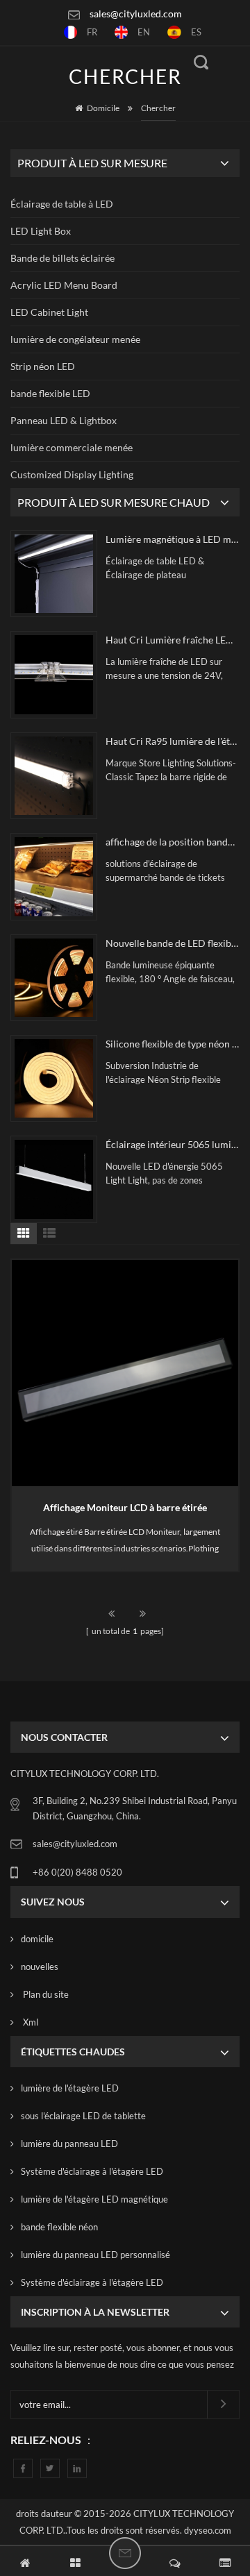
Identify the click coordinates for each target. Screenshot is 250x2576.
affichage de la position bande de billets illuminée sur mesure (173, 842)
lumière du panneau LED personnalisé (95, 2255)
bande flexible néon (59, 2227)
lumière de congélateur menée (75, 339)
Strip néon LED (43, 366)
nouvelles (40, 1967)
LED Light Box (41, 231)
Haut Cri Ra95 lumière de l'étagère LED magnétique (173, 741)
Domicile (103, 108)
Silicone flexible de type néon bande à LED (173, 1044)
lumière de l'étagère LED (70, 2088)
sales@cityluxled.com (136, 14)
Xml (30, 2022)
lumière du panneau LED (69, 2144)
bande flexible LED (50, 393)
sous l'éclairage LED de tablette (83, 2116)
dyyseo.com (208, 2530)
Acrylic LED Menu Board (64, 285)
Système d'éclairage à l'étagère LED (92, 2171)
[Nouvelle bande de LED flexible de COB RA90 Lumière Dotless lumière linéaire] (54, 978)
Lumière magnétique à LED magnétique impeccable (173, 539)
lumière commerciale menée (72, 447)
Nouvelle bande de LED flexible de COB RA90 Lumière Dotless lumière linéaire (173, 943)
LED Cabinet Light (49, 312)
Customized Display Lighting (72, 474)
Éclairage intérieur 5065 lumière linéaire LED (173, 1144)
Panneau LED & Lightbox (64, 420)
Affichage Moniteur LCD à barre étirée (125, 1507)
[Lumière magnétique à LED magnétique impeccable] (54, 574)
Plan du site (45, 1994)
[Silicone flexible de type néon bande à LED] (54, 1078)
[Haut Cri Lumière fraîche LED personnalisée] (54, 674)
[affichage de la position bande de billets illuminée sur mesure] (54, 876)
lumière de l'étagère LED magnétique (94, 2199)
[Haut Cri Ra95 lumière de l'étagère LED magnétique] (54, 776)
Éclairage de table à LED (62, 204)
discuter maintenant (125, 2553)
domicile (37, 1939)
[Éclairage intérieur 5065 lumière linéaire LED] (54, 1179)
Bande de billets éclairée (62, 258)
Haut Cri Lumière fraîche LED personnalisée (173, 640)
